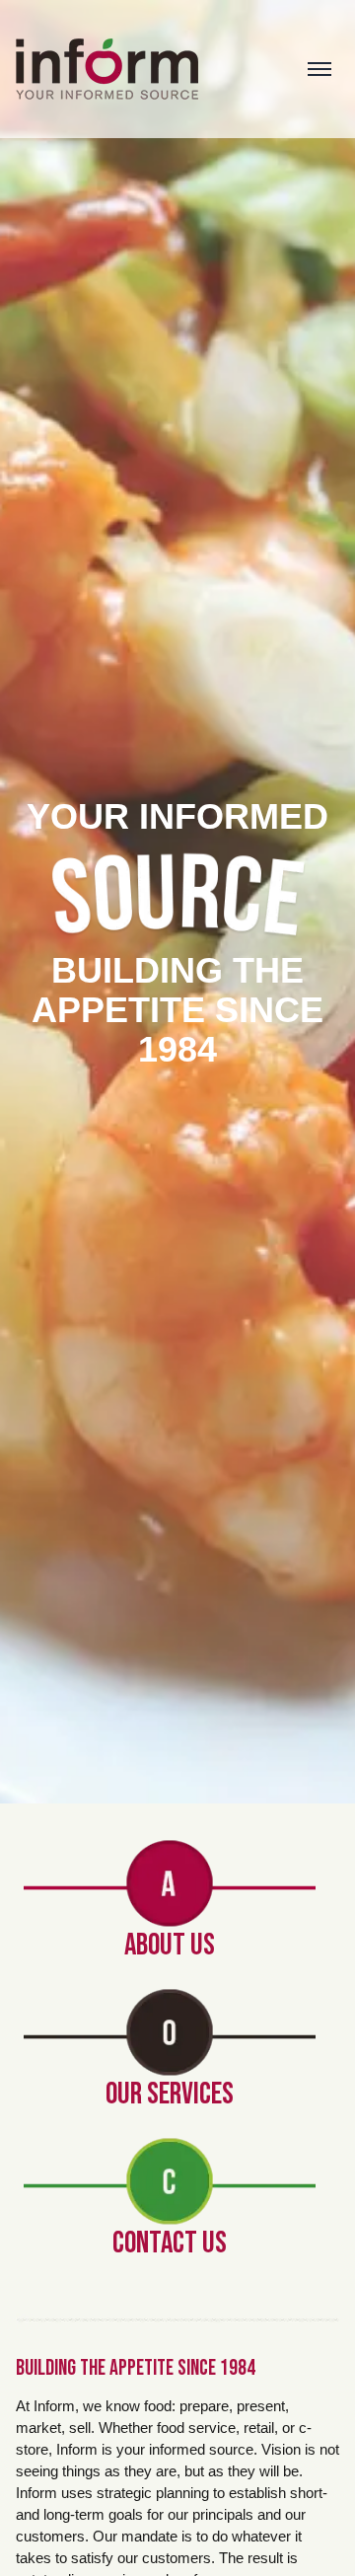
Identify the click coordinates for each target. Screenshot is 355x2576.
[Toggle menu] (319, 69)
